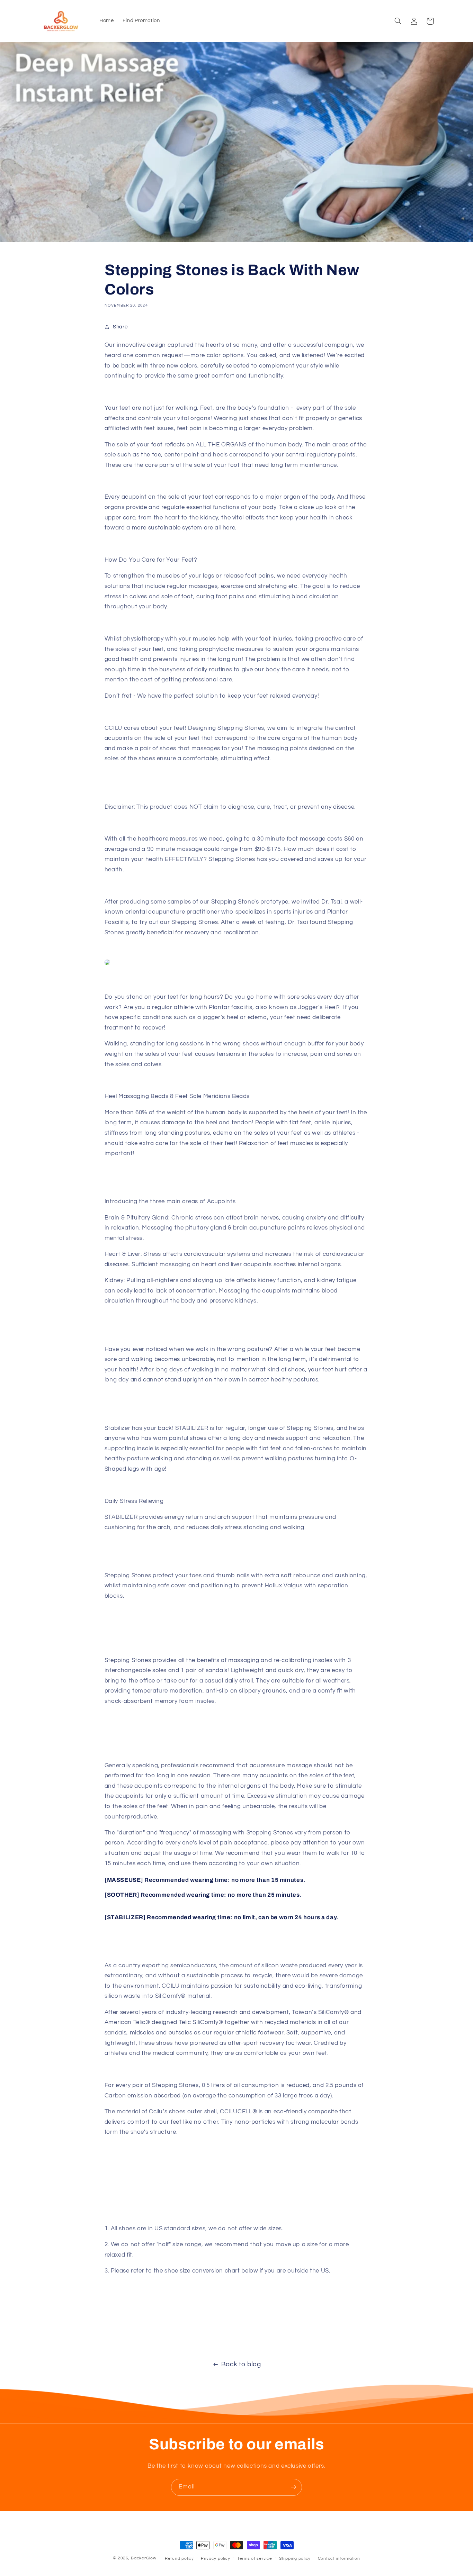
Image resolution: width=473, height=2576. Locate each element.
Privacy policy (215, 2559)
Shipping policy (295, 2559)
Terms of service (255, 2559)
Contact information (339, 2559)
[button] (398, 21)
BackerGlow (144, 2558)
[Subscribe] (294, 2487)
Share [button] (120, 327)
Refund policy (179, 2559)
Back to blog (241, 2364)
